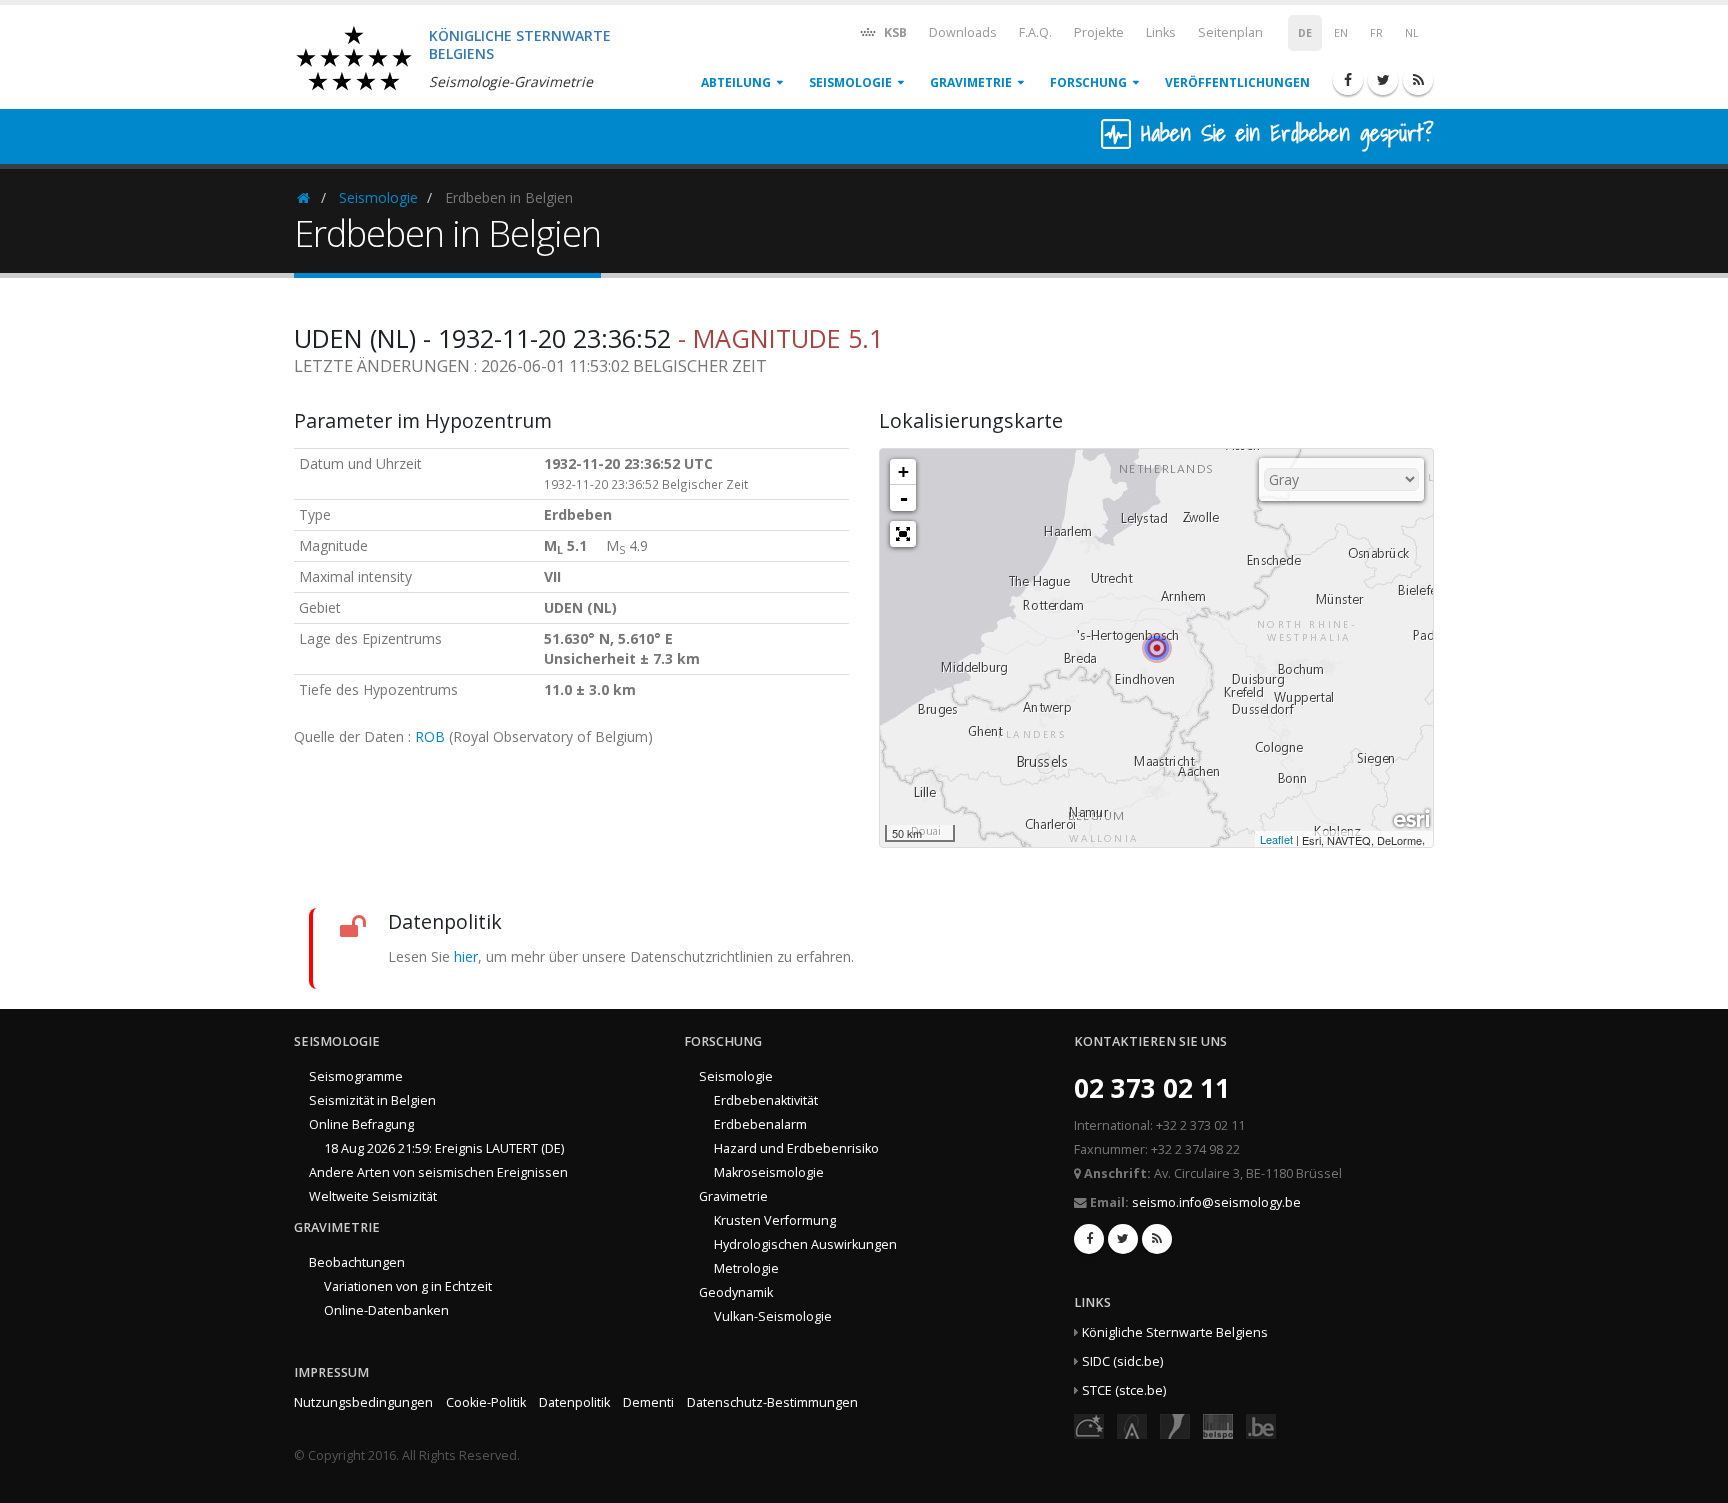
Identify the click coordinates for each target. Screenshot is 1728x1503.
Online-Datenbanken (386, 1310)
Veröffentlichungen (1237, 82)
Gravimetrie (971, 82)
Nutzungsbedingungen (363, 1402)
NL (1412, 33)
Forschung (1088, 82)
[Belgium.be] (1261, 1424)
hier (466, 956)
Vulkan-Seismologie (773, 1316)
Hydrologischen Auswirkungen (805, 1244)
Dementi (648, 1402)
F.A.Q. (1035, 32)
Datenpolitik (574, 1402)
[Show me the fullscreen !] (903, 534)
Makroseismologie (769, 1172)
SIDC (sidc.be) (1122, 1361)
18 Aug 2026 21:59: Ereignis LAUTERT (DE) (444, 1148)
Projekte (1099, 32)
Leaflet (1276, 839)
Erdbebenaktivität (766, 1100)
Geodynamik (736, 1292)
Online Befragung (361, 1124)
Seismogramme (356, 1076)
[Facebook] (1348, 80)
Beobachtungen (357, 1262)
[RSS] (1418, 80)
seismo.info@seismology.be (1216, 1202)
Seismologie (850, 82)
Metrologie (746, 1268)
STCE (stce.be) (1124, 1390)
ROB (430, 736)
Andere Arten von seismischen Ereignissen (438, 1172)
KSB (894, 32)
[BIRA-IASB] (1132, 1424)
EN (1341, 33)
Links (1161, 32)
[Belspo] (1218, 1424)
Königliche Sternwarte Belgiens (1175, 1332)
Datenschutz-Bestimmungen (772, 1402)
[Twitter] (1383, 80)
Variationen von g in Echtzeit (408, 1286)
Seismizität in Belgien (372, 1100)
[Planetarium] (1089, 1424)
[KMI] (1175, 1424)
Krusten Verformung (775, 1220)
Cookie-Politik (486, 1402)
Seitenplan (1230, 32)
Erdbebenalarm (760, 1124)
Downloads (963, 32)
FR (1376, 33)
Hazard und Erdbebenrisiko (796, 1148)
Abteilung (736, 82)
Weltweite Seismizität (373, 1196)
